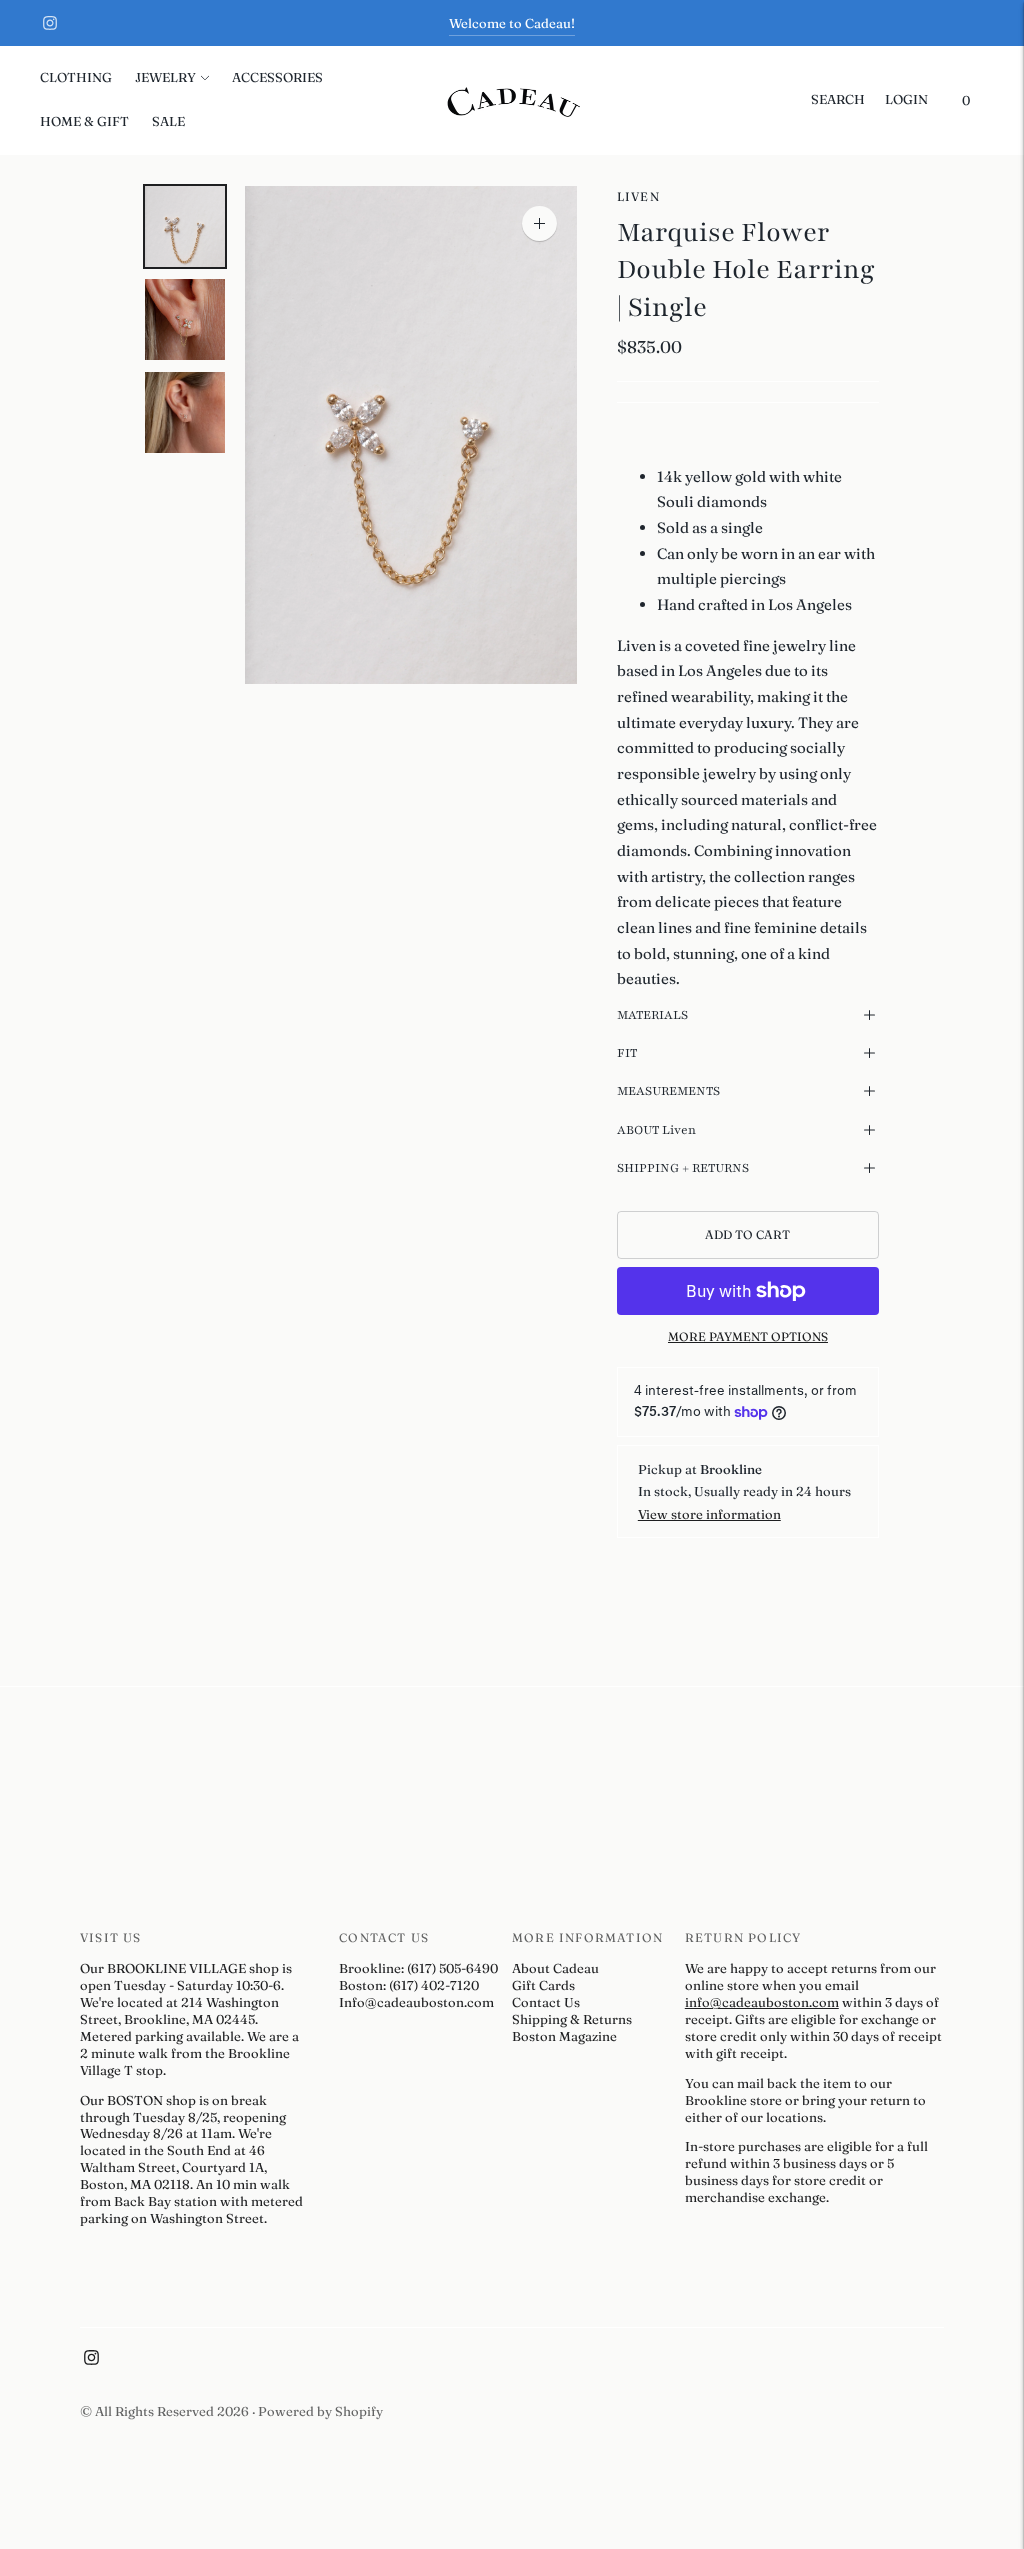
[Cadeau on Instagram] (50, 23)
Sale (168, 121)
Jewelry (165, 77)
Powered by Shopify (320, 2411)
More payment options (748, 1336)
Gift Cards (543, 1985)
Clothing (76, 77)
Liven (638, 196)
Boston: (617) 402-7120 (409, 1985)
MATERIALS (652, 1015)
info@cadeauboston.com (762, 2002)
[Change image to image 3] (185, 412)
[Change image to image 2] (185, 319)
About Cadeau (555, 1968)
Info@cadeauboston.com (416, 2002)
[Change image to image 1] (185, 226)
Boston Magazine (564, 2036)
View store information (709, 1514)
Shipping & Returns (572, 2019)
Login (906, 99)
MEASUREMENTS (668, 1091)
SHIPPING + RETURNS (683, 1168)
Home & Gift (84, 121)
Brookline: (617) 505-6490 (418, 1968)
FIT (627, 1053)
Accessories (277, 77)
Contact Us (546, 2002)
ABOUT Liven (656, 1130)
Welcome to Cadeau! (512, 23)
